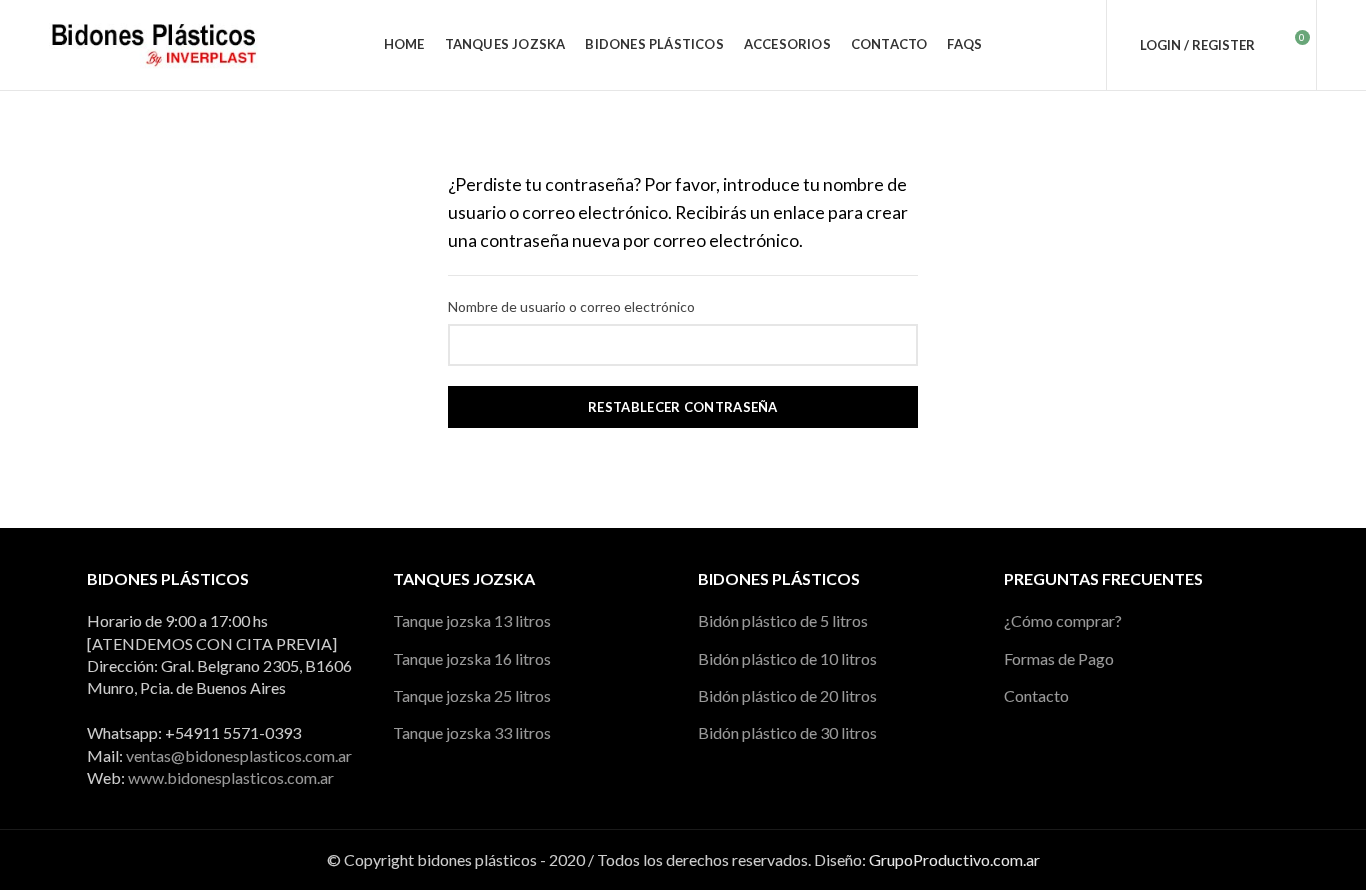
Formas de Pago (1059, 658)
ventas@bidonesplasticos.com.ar (239, 755)
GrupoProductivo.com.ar (954, 859)
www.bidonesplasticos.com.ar (231, 777)
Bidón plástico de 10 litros (787, 658)
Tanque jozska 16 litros (472, 658)
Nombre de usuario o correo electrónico (571, 306)
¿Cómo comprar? (1063, 620)
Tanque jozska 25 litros (472, 695)
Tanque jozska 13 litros (472, 620)
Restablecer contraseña (683, 407)
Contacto (1036, 695)
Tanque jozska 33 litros (472, 732)
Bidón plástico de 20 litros (787, 695)
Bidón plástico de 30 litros (787, 732)
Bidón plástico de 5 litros (783, 620)
